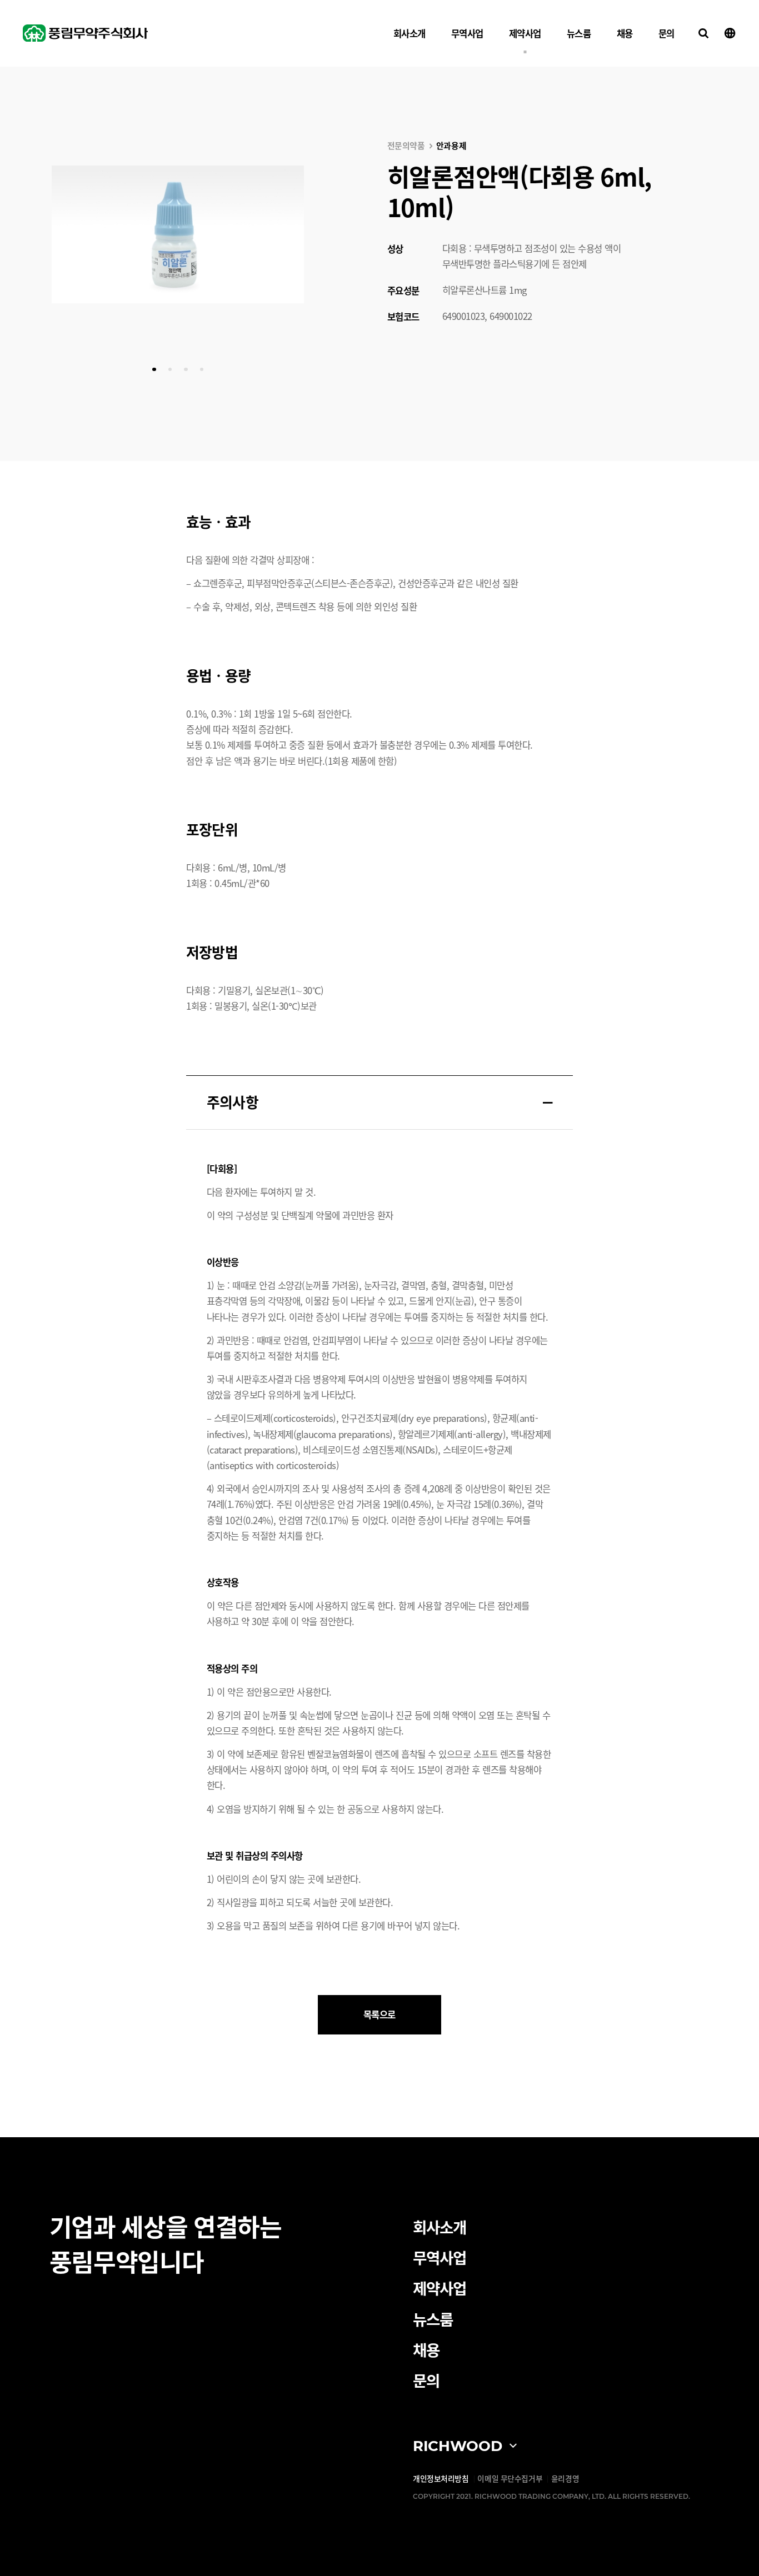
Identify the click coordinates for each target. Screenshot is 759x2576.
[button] (154, 369)
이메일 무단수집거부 (510, 2478)
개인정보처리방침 (441, 2478)
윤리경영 (565, 2478)
